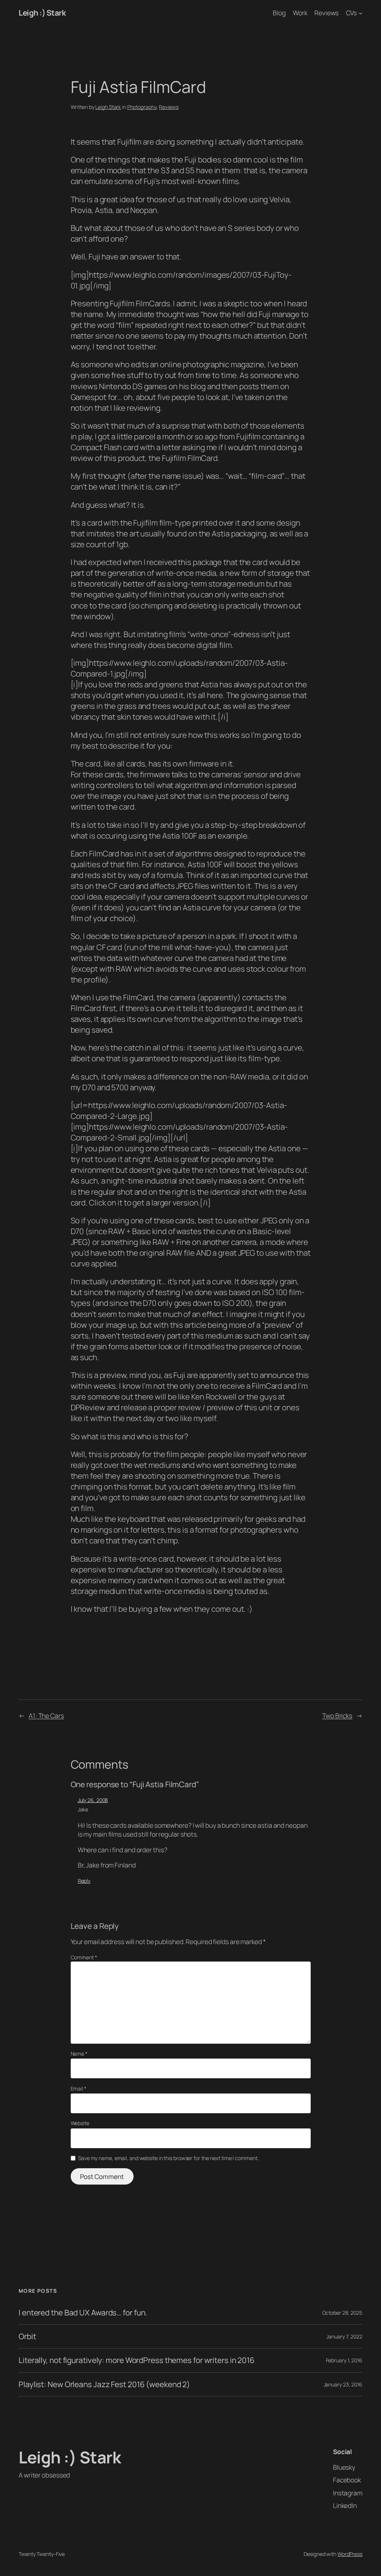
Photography (142, 107)
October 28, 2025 (342, 2313)
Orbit (27, 2336)
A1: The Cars (46, 1715)
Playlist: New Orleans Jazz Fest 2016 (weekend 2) (104, 2384)
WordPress (350, 2554)
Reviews (169, 107)
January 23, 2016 (343, 2384)
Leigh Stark (108, 107)
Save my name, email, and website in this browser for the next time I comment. (168, 2158)
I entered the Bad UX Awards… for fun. (83, 2313)
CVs (352, 13)
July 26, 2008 (93, 1800)
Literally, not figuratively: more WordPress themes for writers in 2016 (137, 2360)
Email (79, 2088)
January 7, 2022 (344, 2336)
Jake (83, 1809)
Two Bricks (337, 1715)
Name (79, 2054)
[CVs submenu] (361, 13)
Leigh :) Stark (42, 13)
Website (80, 2123)
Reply (84, 1881)
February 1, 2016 (344, 2360)
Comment (84, 1957)
